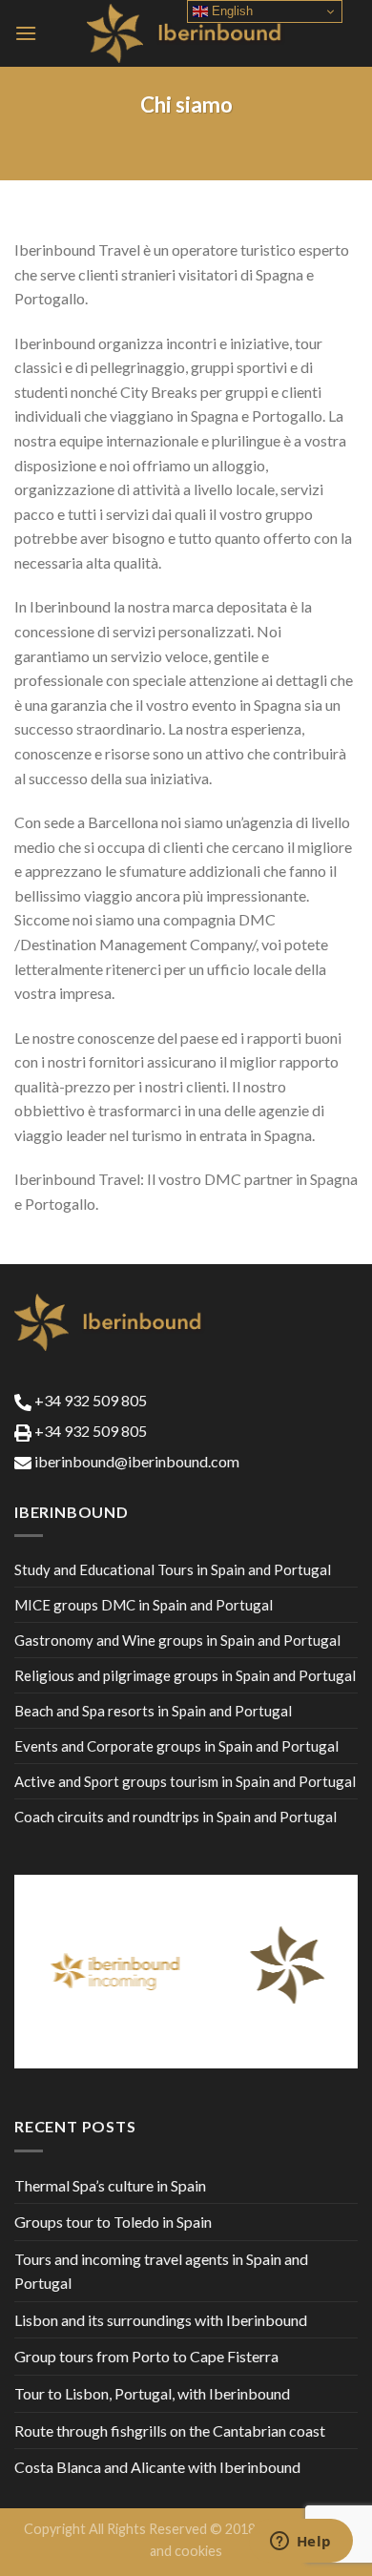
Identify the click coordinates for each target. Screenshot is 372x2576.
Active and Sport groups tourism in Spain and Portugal (185, 1781)
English (230, 11)
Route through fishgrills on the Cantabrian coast (170, 2431)
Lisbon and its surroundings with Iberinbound (161, 2320)
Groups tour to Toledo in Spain (113, 2222)
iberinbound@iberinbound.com (135, 1461)
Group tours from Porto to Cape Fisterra (146, 2356)
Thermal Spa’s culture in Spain (110, 2185)
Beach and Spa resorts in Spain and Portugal (153, 1711)
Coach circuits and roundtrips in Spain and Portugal (176, 1817)
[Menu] (26, 33)
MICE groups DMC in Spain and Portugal (144, 1605)
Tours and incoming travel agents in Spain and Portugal (161, 2271)
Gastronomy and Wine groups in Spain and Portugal (177, 1640)
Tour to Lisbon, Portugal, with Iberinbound (152, 2393)
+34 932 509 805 (89, 1400)
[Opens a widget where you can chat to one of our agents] (300, 2543)
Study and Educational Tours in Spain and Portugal (173, 1569)
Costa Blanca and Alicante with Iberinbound (157, 2467)
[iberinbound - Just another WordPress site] (186, 33)
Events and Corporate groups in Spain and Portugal (176, 1746)
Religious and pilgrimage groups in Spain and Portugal (185, 1675)
